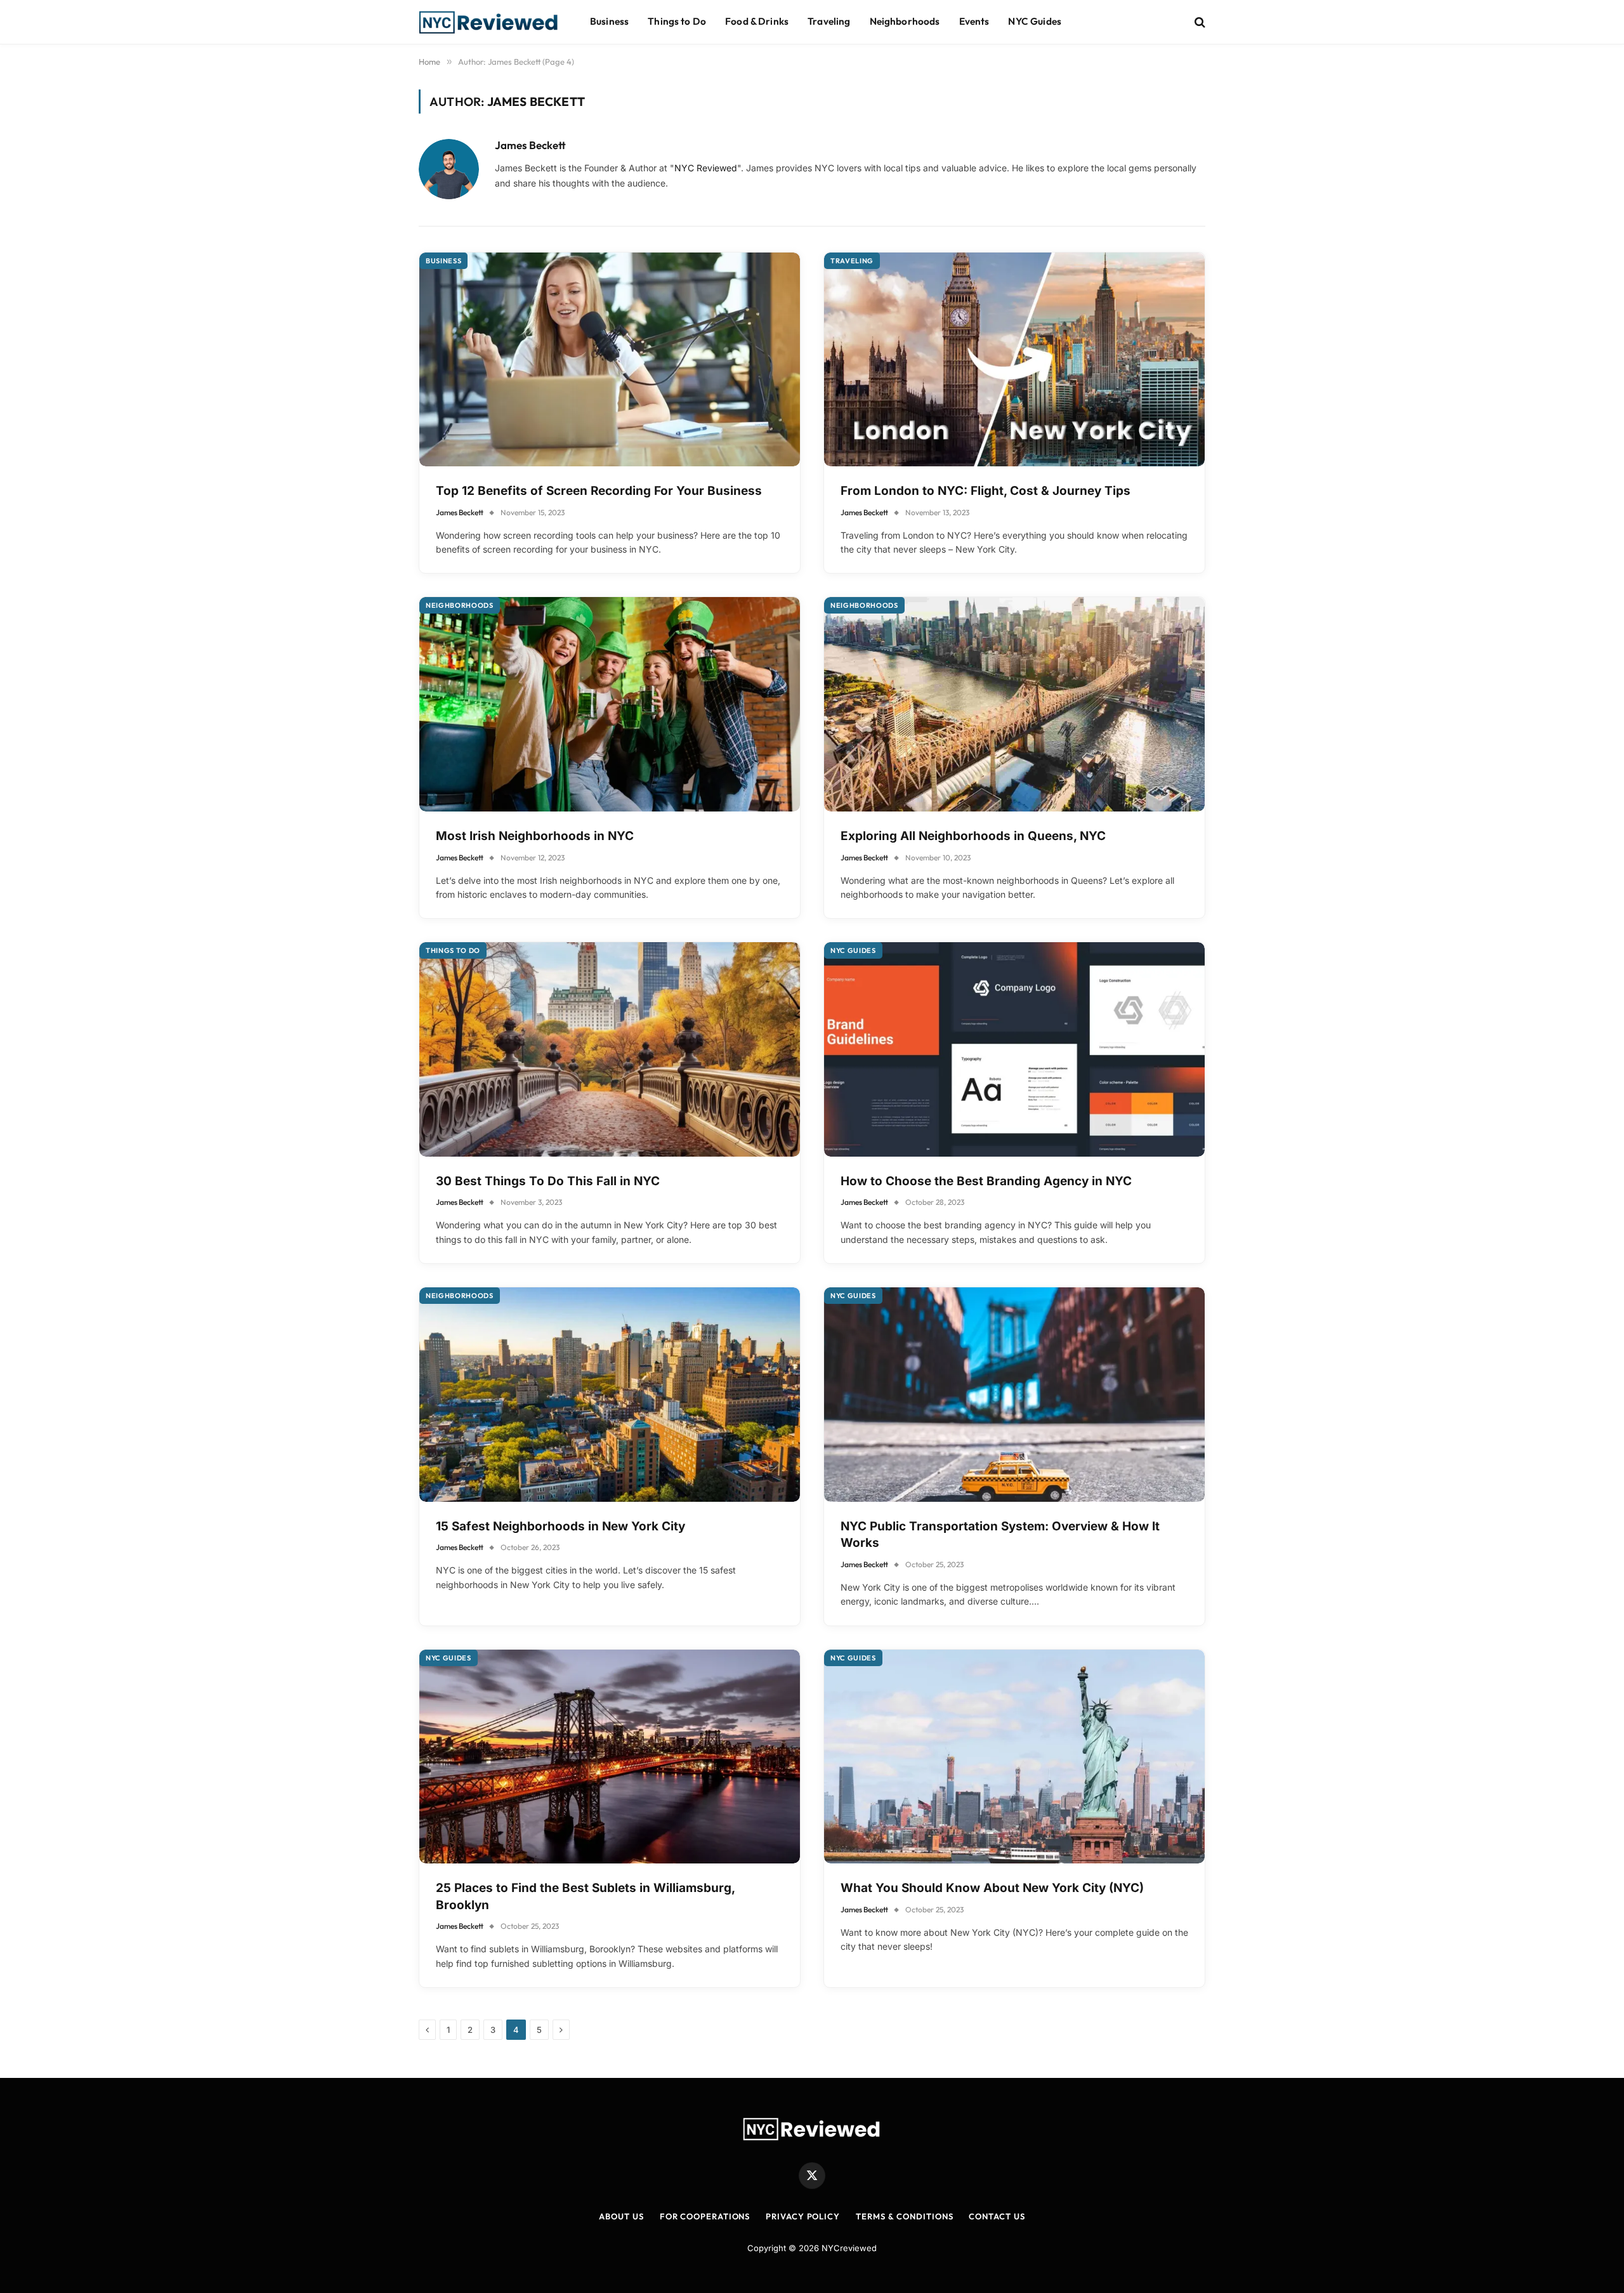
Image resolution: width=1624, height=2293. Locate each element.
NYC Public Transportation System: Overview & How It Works (1000, 1535)
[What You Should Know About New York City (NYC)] (1014, 1757)
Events (974, 21)
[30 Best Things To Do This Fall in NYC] (610, 1049)
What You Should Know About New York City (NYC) (992, 1888)
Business (609, 21)
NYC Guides (1035, 21)
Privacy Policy (803, 2216)
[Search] (1199, 22)
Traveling (829, 21)
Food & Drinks (757, 21)
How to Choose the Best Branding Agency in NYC (986, 1181)
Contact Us (997, 2216)
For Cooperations (705, 2216)
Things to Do (677, 21)
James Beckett (530, 145)
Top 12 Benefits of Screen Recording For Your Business (599, 491)
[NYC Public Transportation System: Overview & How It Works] (1014, 1395)
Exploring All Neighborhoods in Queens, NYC (973, 836)
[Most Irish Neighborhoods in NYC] (610, 704)
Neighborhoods (905, 21)
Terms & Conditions (904, 2216)
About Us (621, 2216)
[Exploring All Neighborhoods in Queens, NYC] (1014, 704)
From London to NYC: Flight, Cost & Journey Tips (986, 491)
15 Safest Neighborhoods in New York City (560, 1526)
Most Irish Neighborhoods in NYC (535, 836)
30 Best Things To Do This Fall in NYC (548, 1181)
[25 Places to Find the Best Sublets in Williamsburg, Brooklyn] (610, 1757)
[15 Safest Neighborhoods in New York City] (610, 1395)
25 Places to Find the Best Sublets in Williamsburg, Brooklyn (585, 1896)
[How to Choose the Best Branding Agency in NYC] (1014, 1049)
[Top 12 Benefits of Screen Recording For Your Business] (610, 360)
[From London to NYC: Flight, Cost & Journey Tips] (1014, 360)
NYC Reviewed (706, 168)
